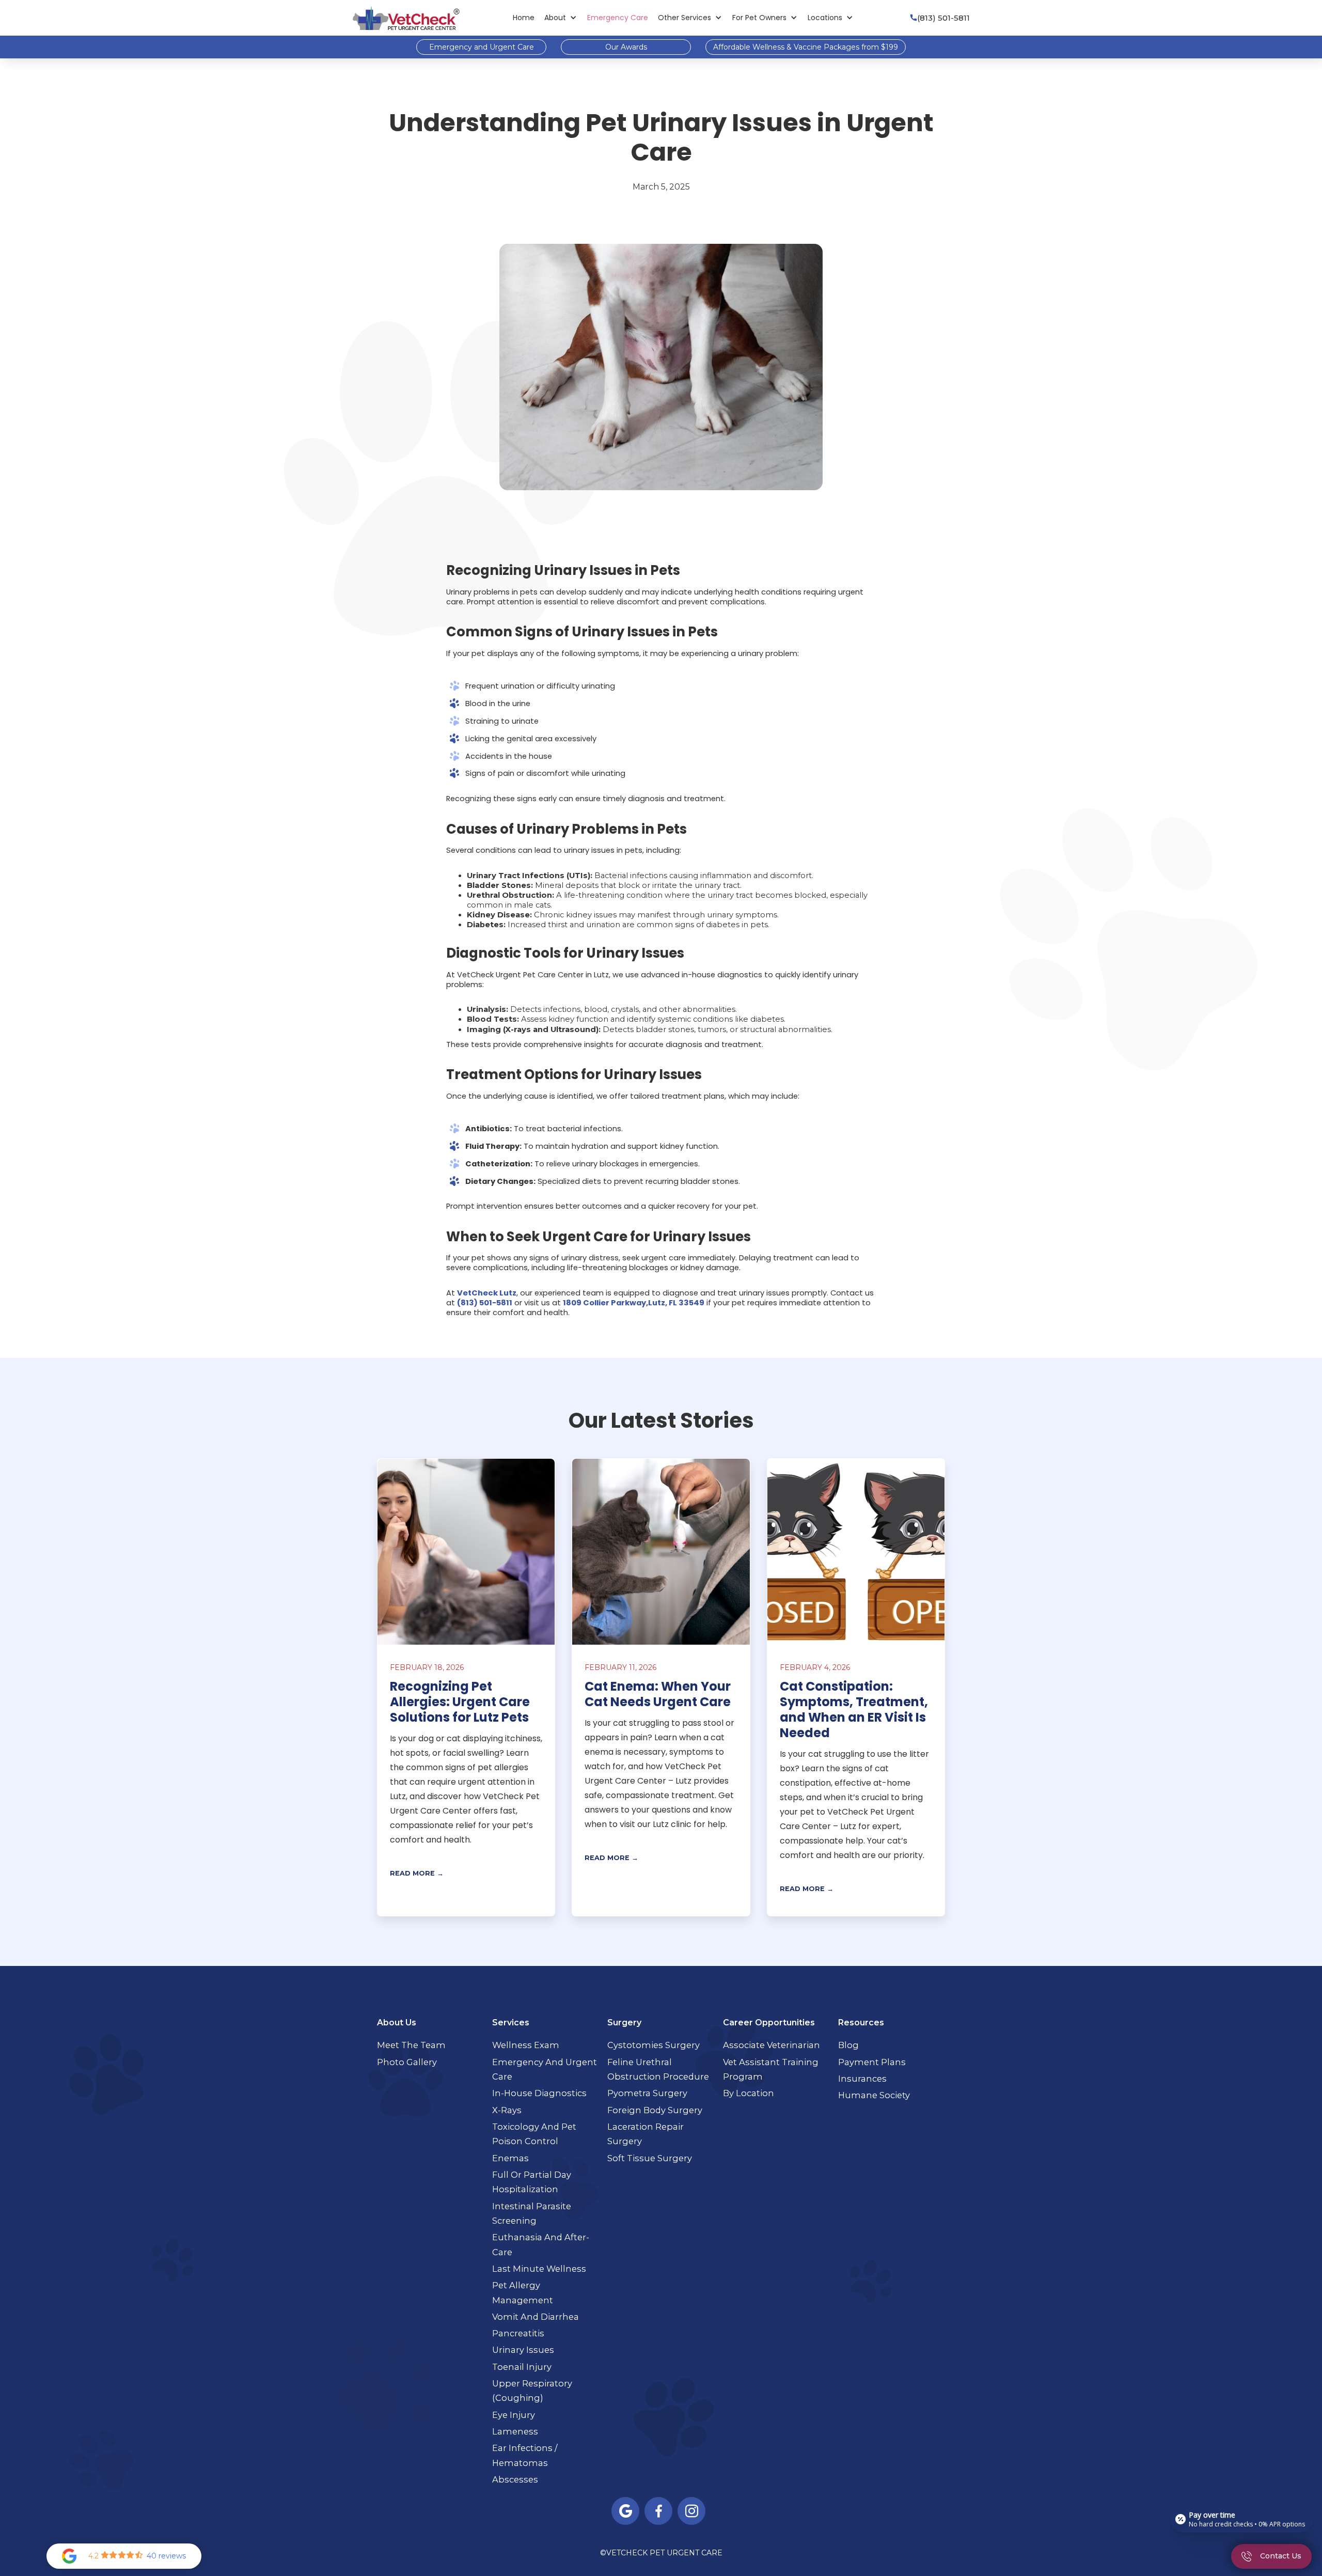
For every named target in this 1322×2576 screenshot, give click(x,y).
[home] (406, 18)
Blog (848, 2045)
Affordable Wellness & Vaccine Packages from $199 (806, 47)
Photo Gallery (407, 2062)
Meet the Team (411, 2045)
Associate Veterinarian (772, 2045)
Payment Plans (872, 2062)
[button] (561, 18)
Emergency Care (618, 18)
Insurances (862, 2079)
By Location (749, 2093)
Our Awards (626, 47)
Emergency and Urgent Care (482, 47)
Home (524, 18)
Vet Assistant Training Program (771, 2070)
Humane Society (874, 2095)
